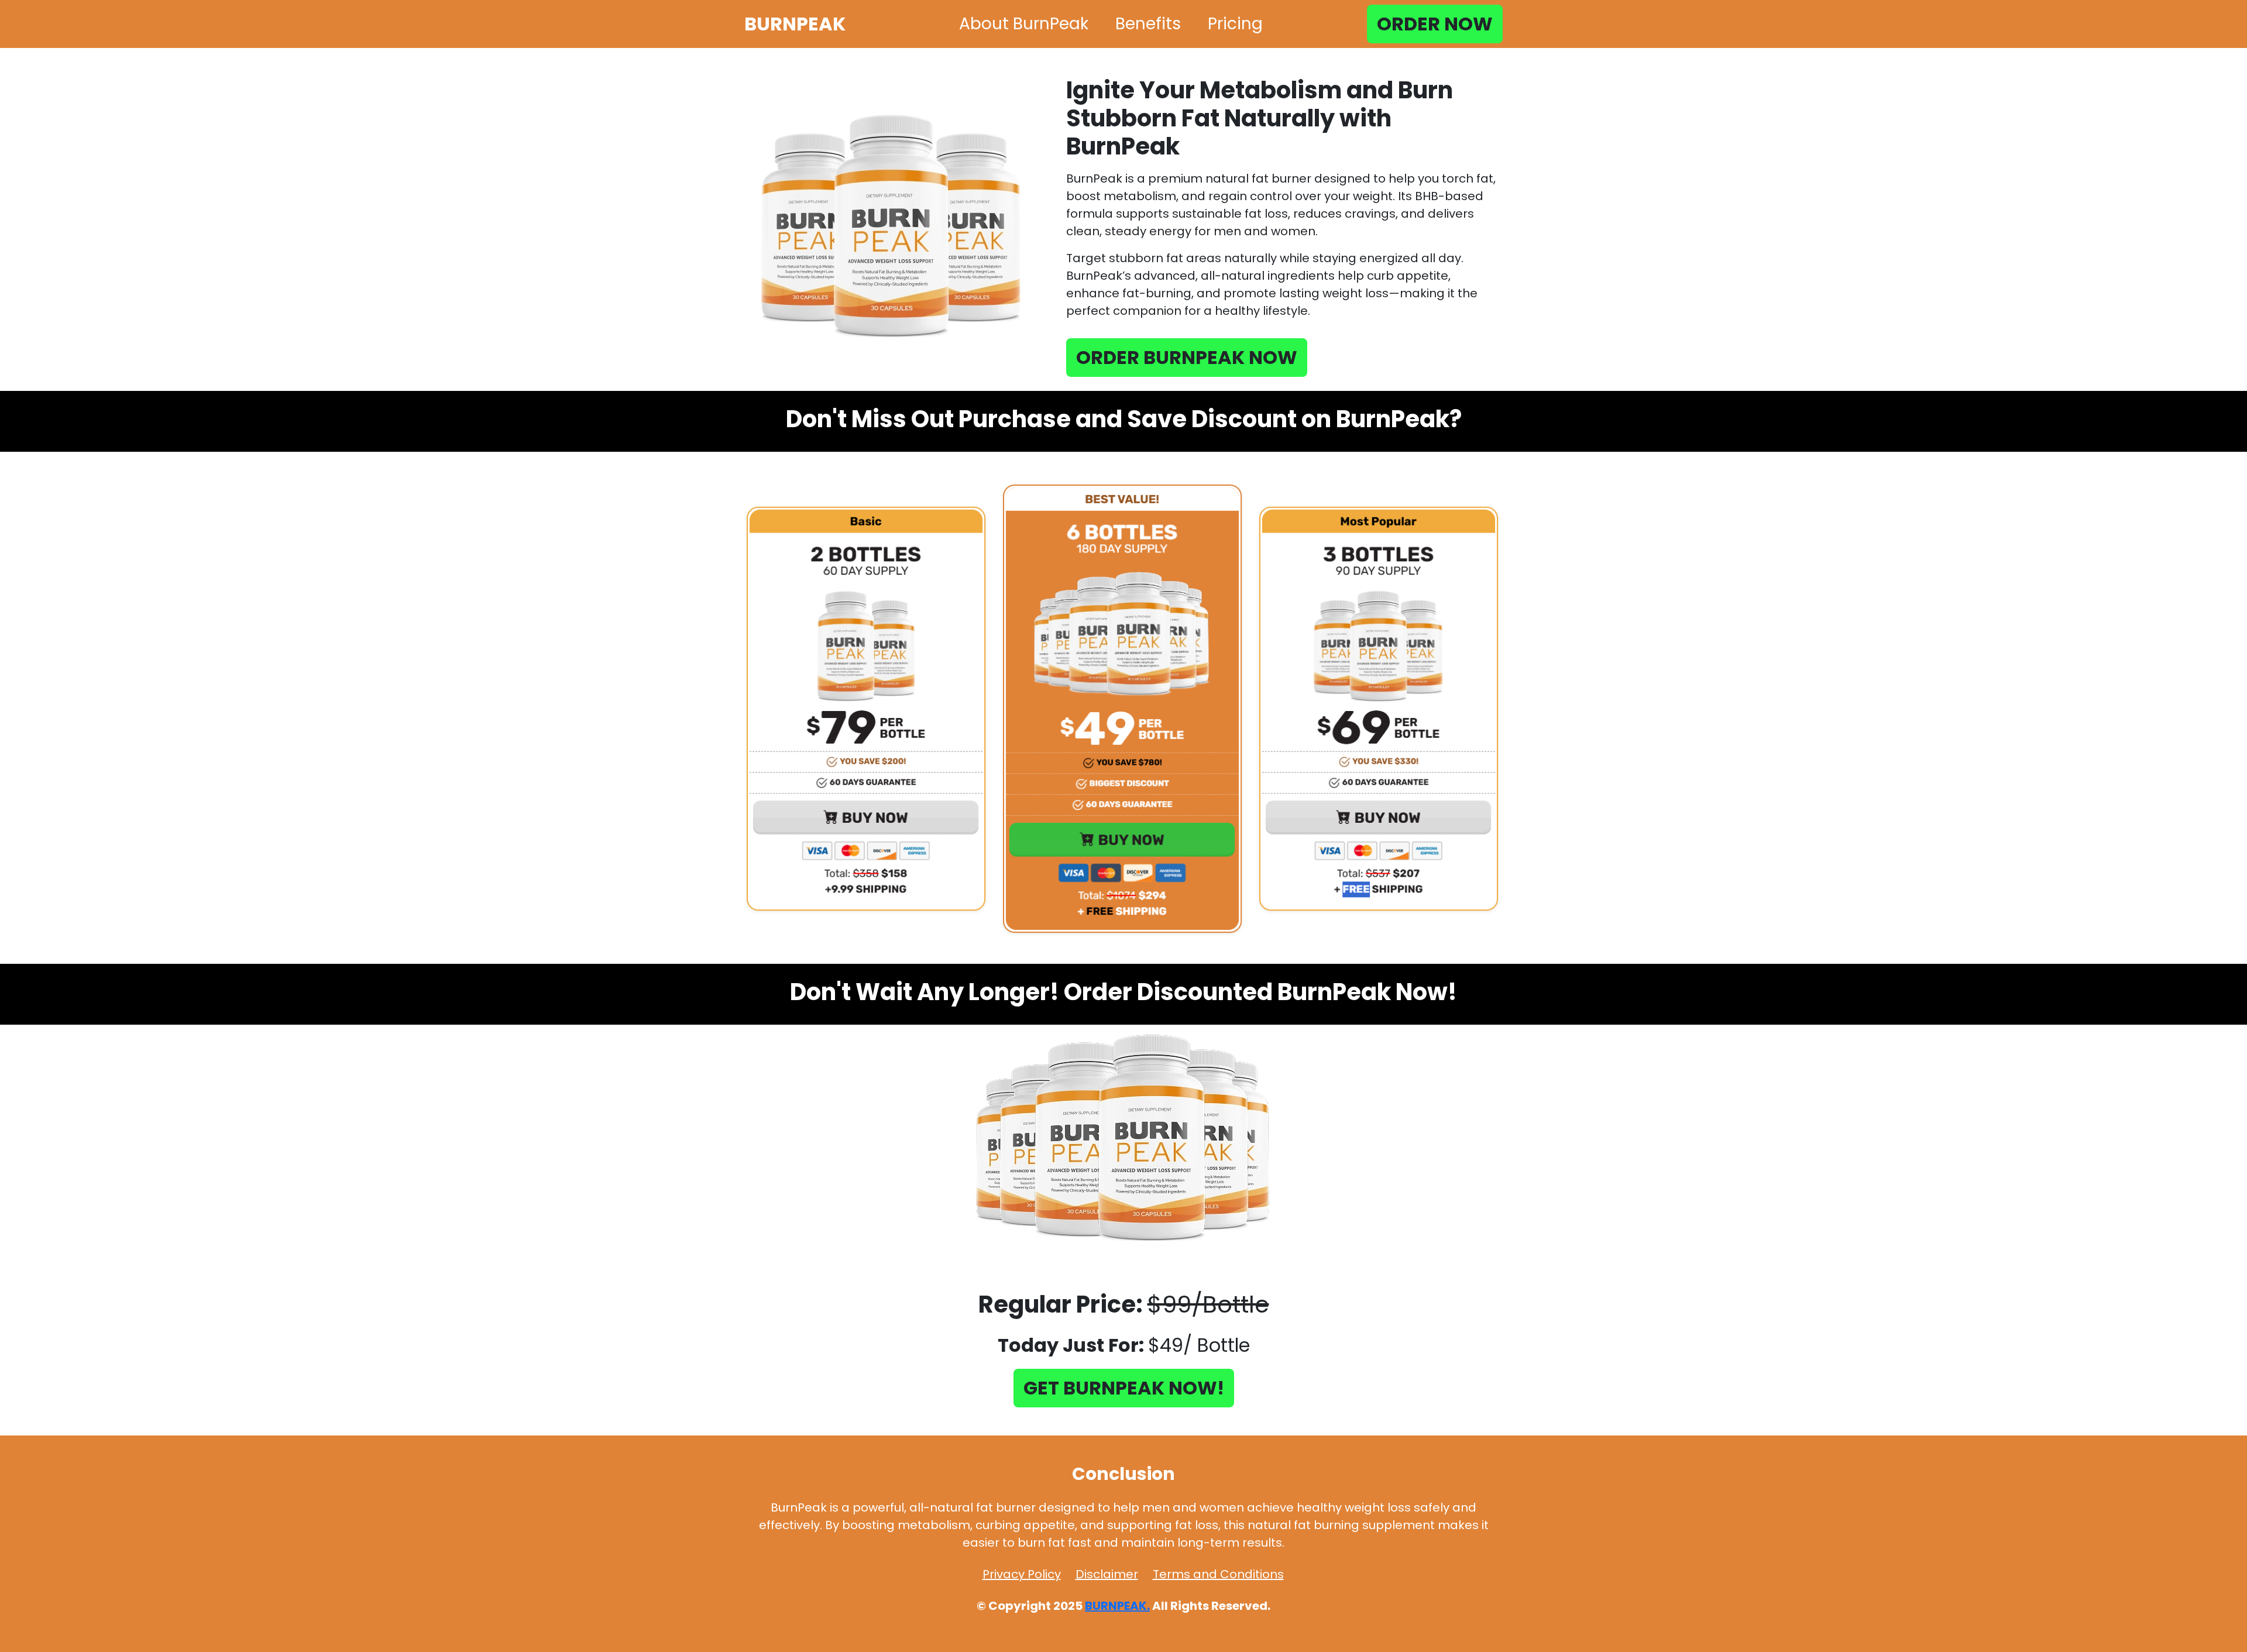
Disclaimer (1107, 1574)
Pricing (1235, 24)
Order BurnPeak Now (1187, 357)
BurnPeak (795, 24)
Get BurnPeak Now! (1124, 1388)
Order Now (1435, 24)
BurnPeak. (1117, 1606)
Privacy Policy (1022, 1574)
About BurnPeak (1024, 24)
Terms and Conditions (1218, 1574)
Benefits (1148, 24)
